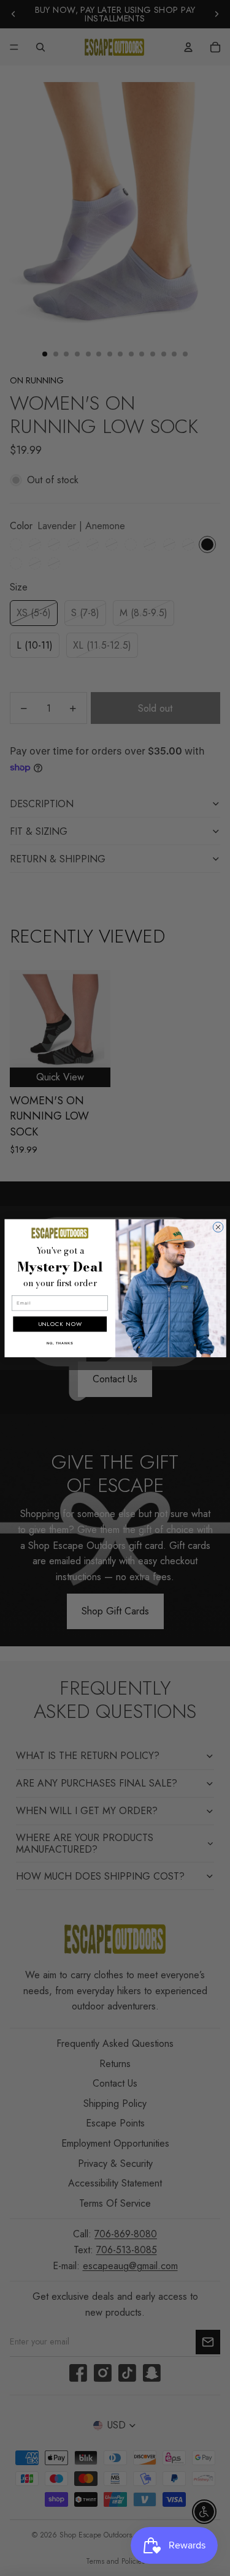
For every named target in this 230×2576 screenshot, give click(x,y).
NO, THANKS (59, 1343)
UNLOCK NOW (59, 1324)
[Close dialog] (218, 1227)
